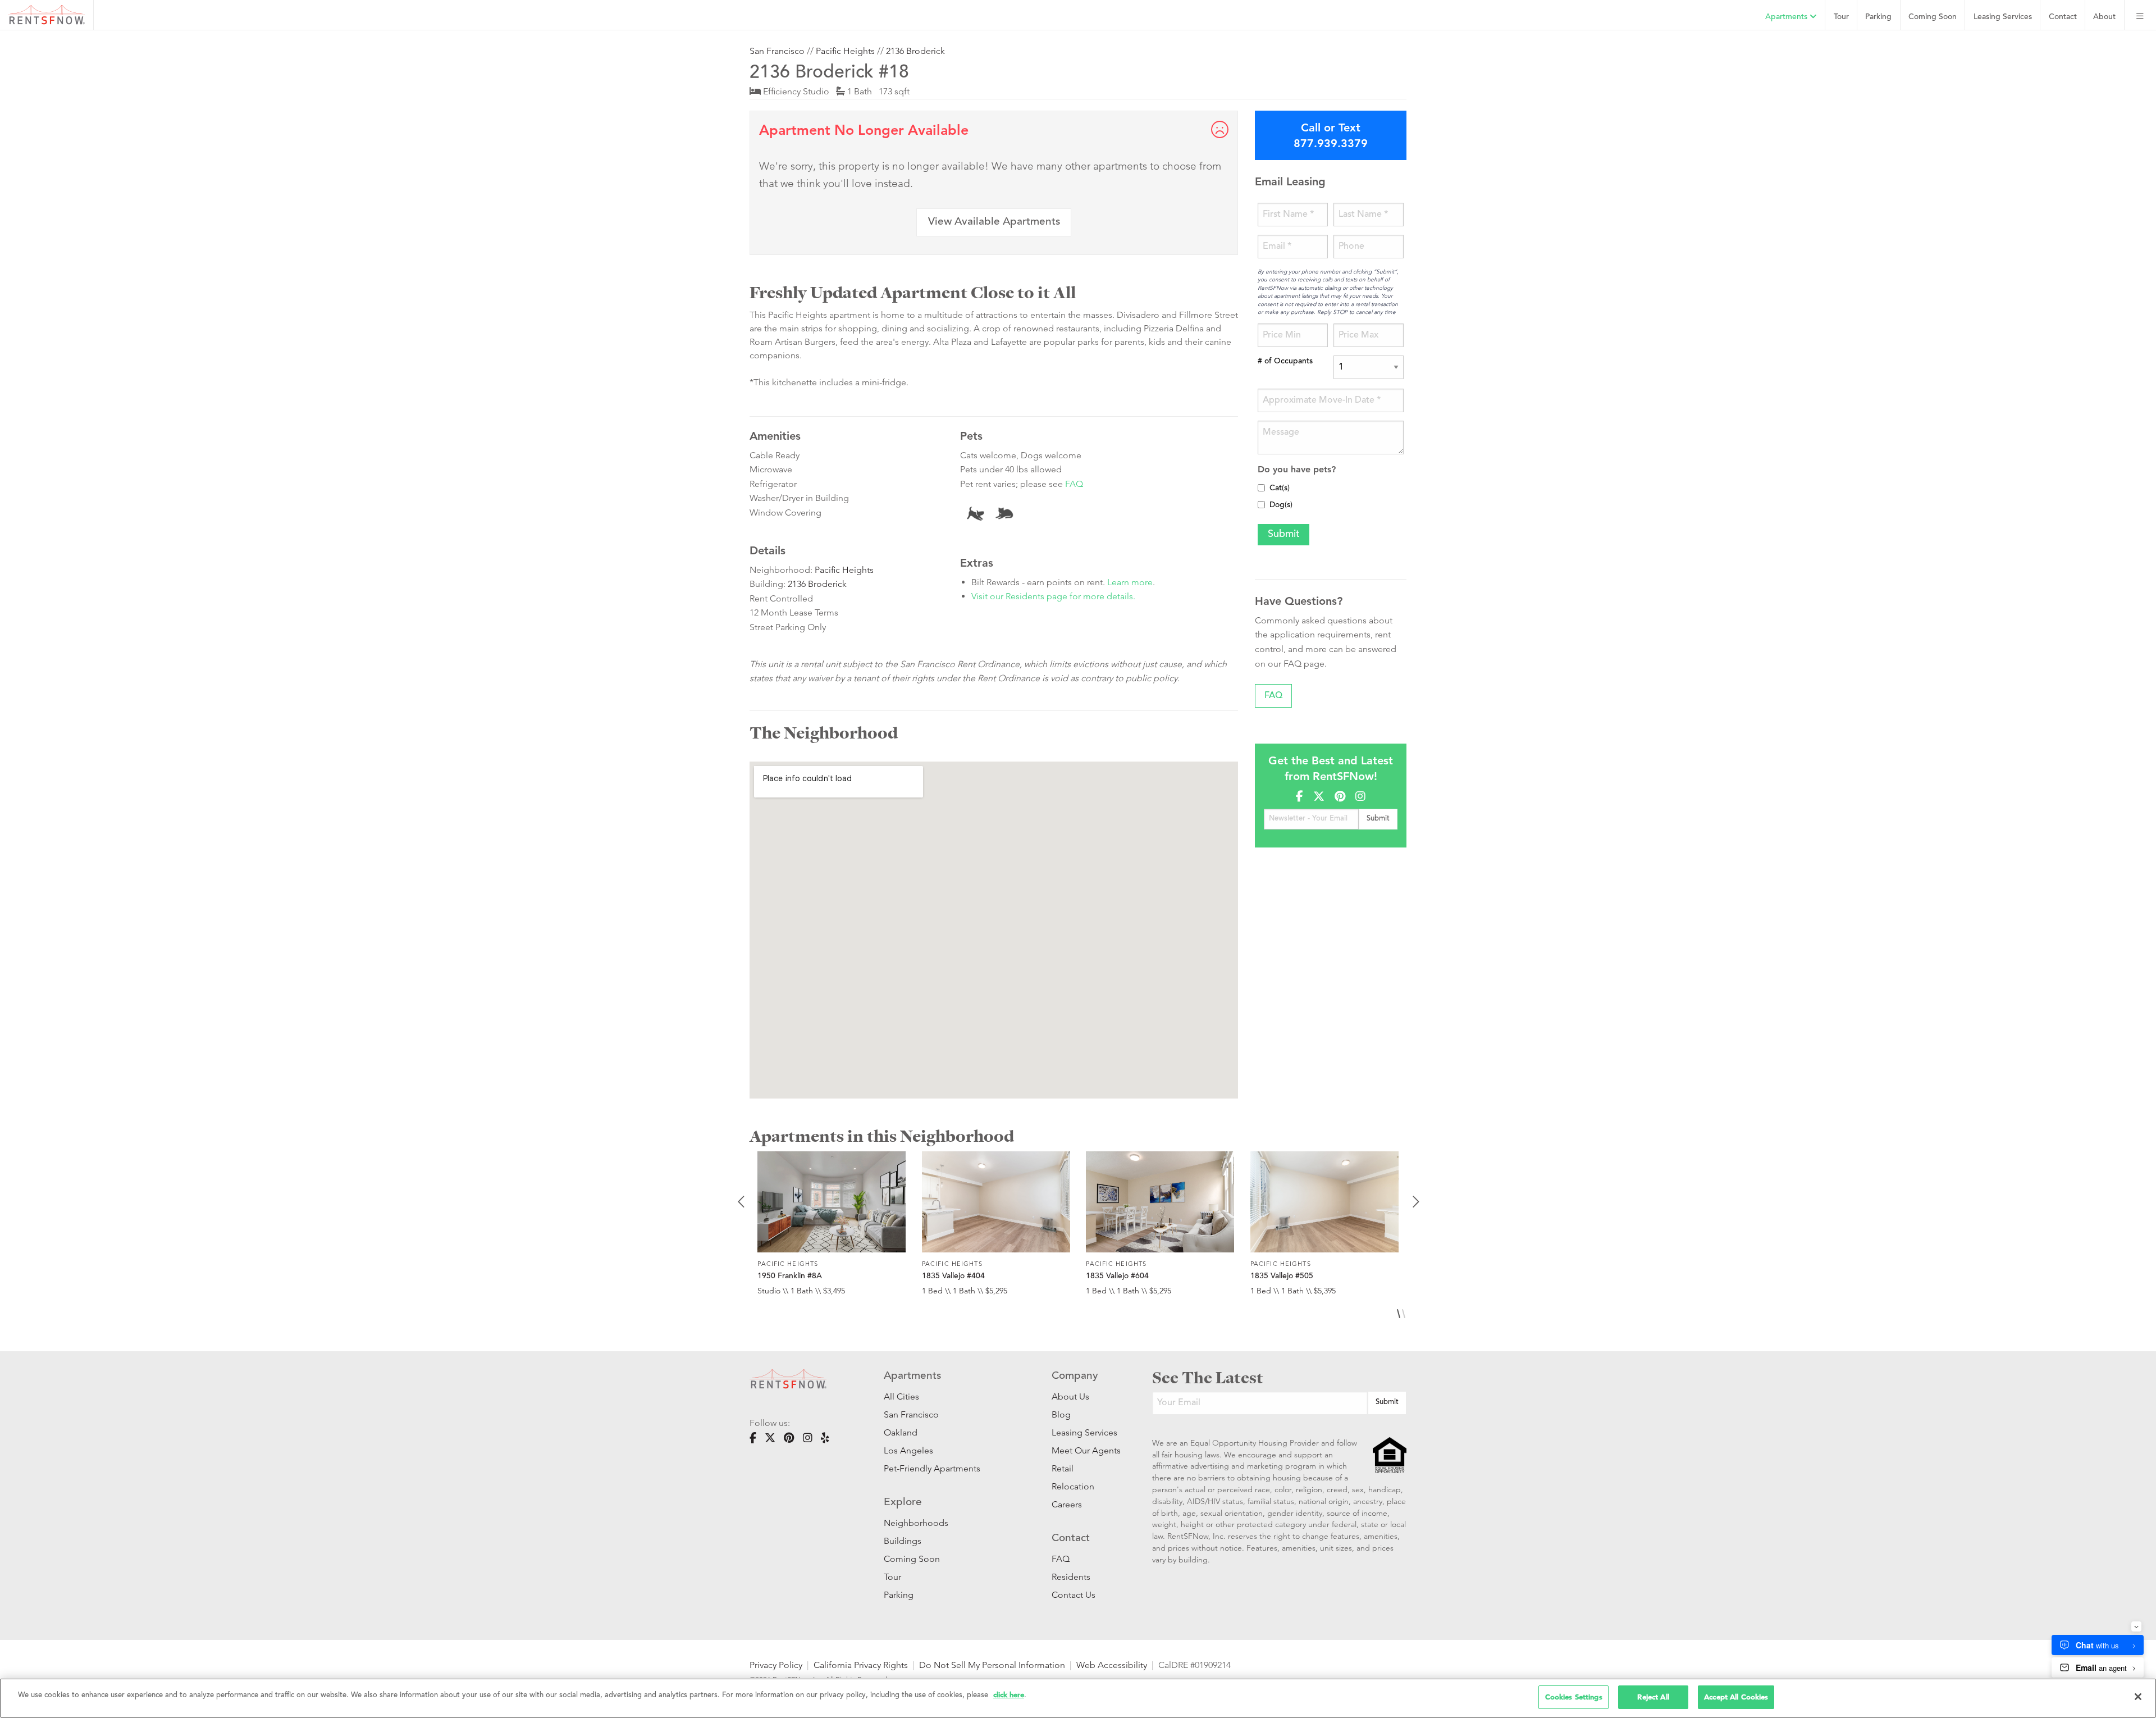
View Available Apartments (994, 222)
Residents (1071, 1577)
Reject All (1653, 1697)
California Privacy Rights (861, 1665)
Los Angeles (908, 1450)
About (2104, 17)
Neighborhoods (916, 1523)
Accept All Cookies (1736, 1697)
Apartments (1787, 17)
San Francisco (777, 51)
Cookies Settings (1574, 1697)
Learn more (1130, 582)
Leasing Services (1084, 1432)
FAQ (1074, 484)
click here (1009, 1695)
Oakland (901, 1432)
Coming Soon (1933, 17)
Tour (1841, 17)
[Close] (2138, 1697)
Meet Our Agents (1085, 1450)
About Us (1070, 1396)
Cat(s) (1280, 489)
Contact (2063, 17)
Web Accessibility (1112, 1665)
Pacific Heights (845, 51)
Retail (1063, 1468)
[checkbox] (1261, 488)
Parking (1878, 17)
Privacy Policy (776, 1665)
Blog (1061, 1414)
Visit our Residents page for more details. (1053, 596)
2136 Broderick (915, 51)
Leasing (2003, 17)
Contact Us (1074, 1595)
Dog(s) (1281, 505)
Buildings (903, 1541)
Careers (1067, 1504)
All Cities (901, 1396)
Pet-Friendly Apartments (932, 1468)
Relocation (1073, 1486)
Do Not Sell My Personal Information (992, 1665)
